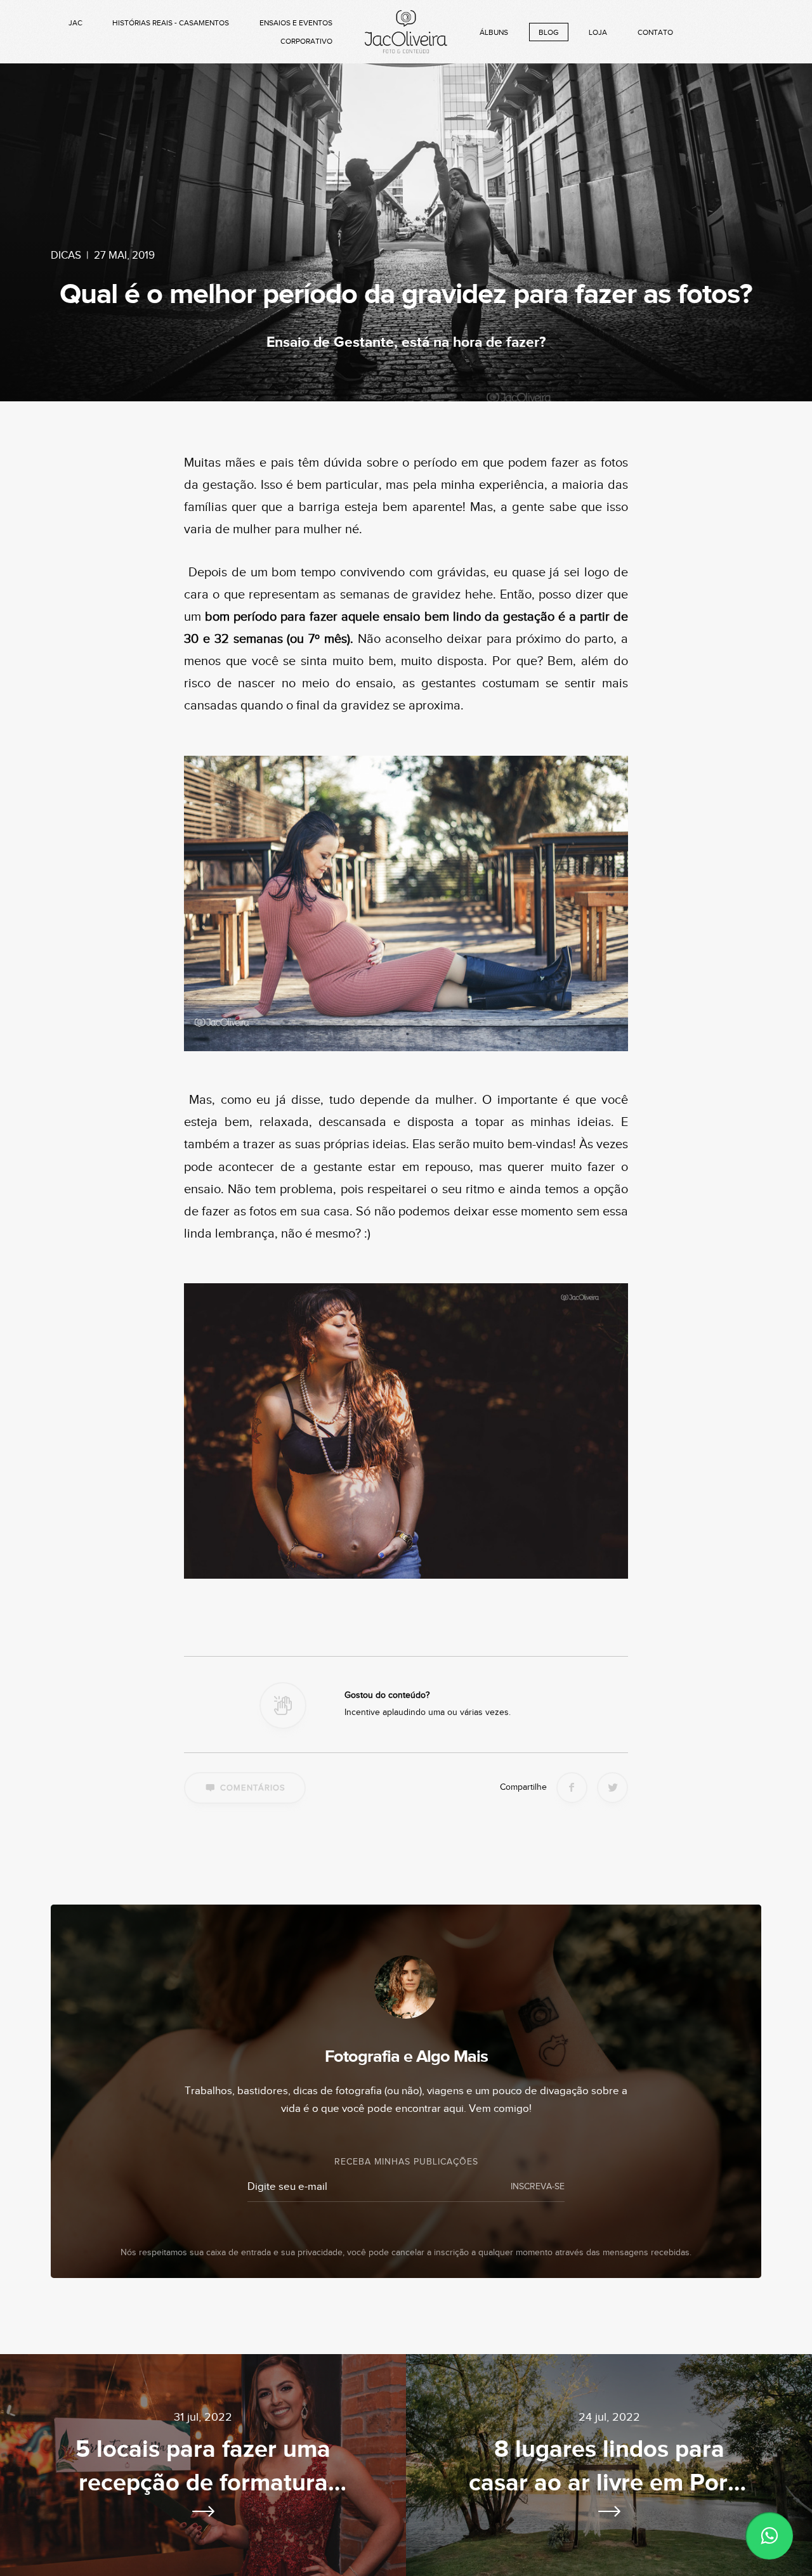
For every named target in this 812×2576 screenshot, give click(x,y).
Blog (549, 32)
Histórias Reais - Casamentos (171, 23)
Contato (655, 32)
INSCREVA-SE (538, 2187)
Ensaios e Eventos (296, 23)
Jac (75, 23)
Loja (598, 32)
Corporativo (306, 41)
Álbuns (494, 32)
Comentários (253, 1788)
